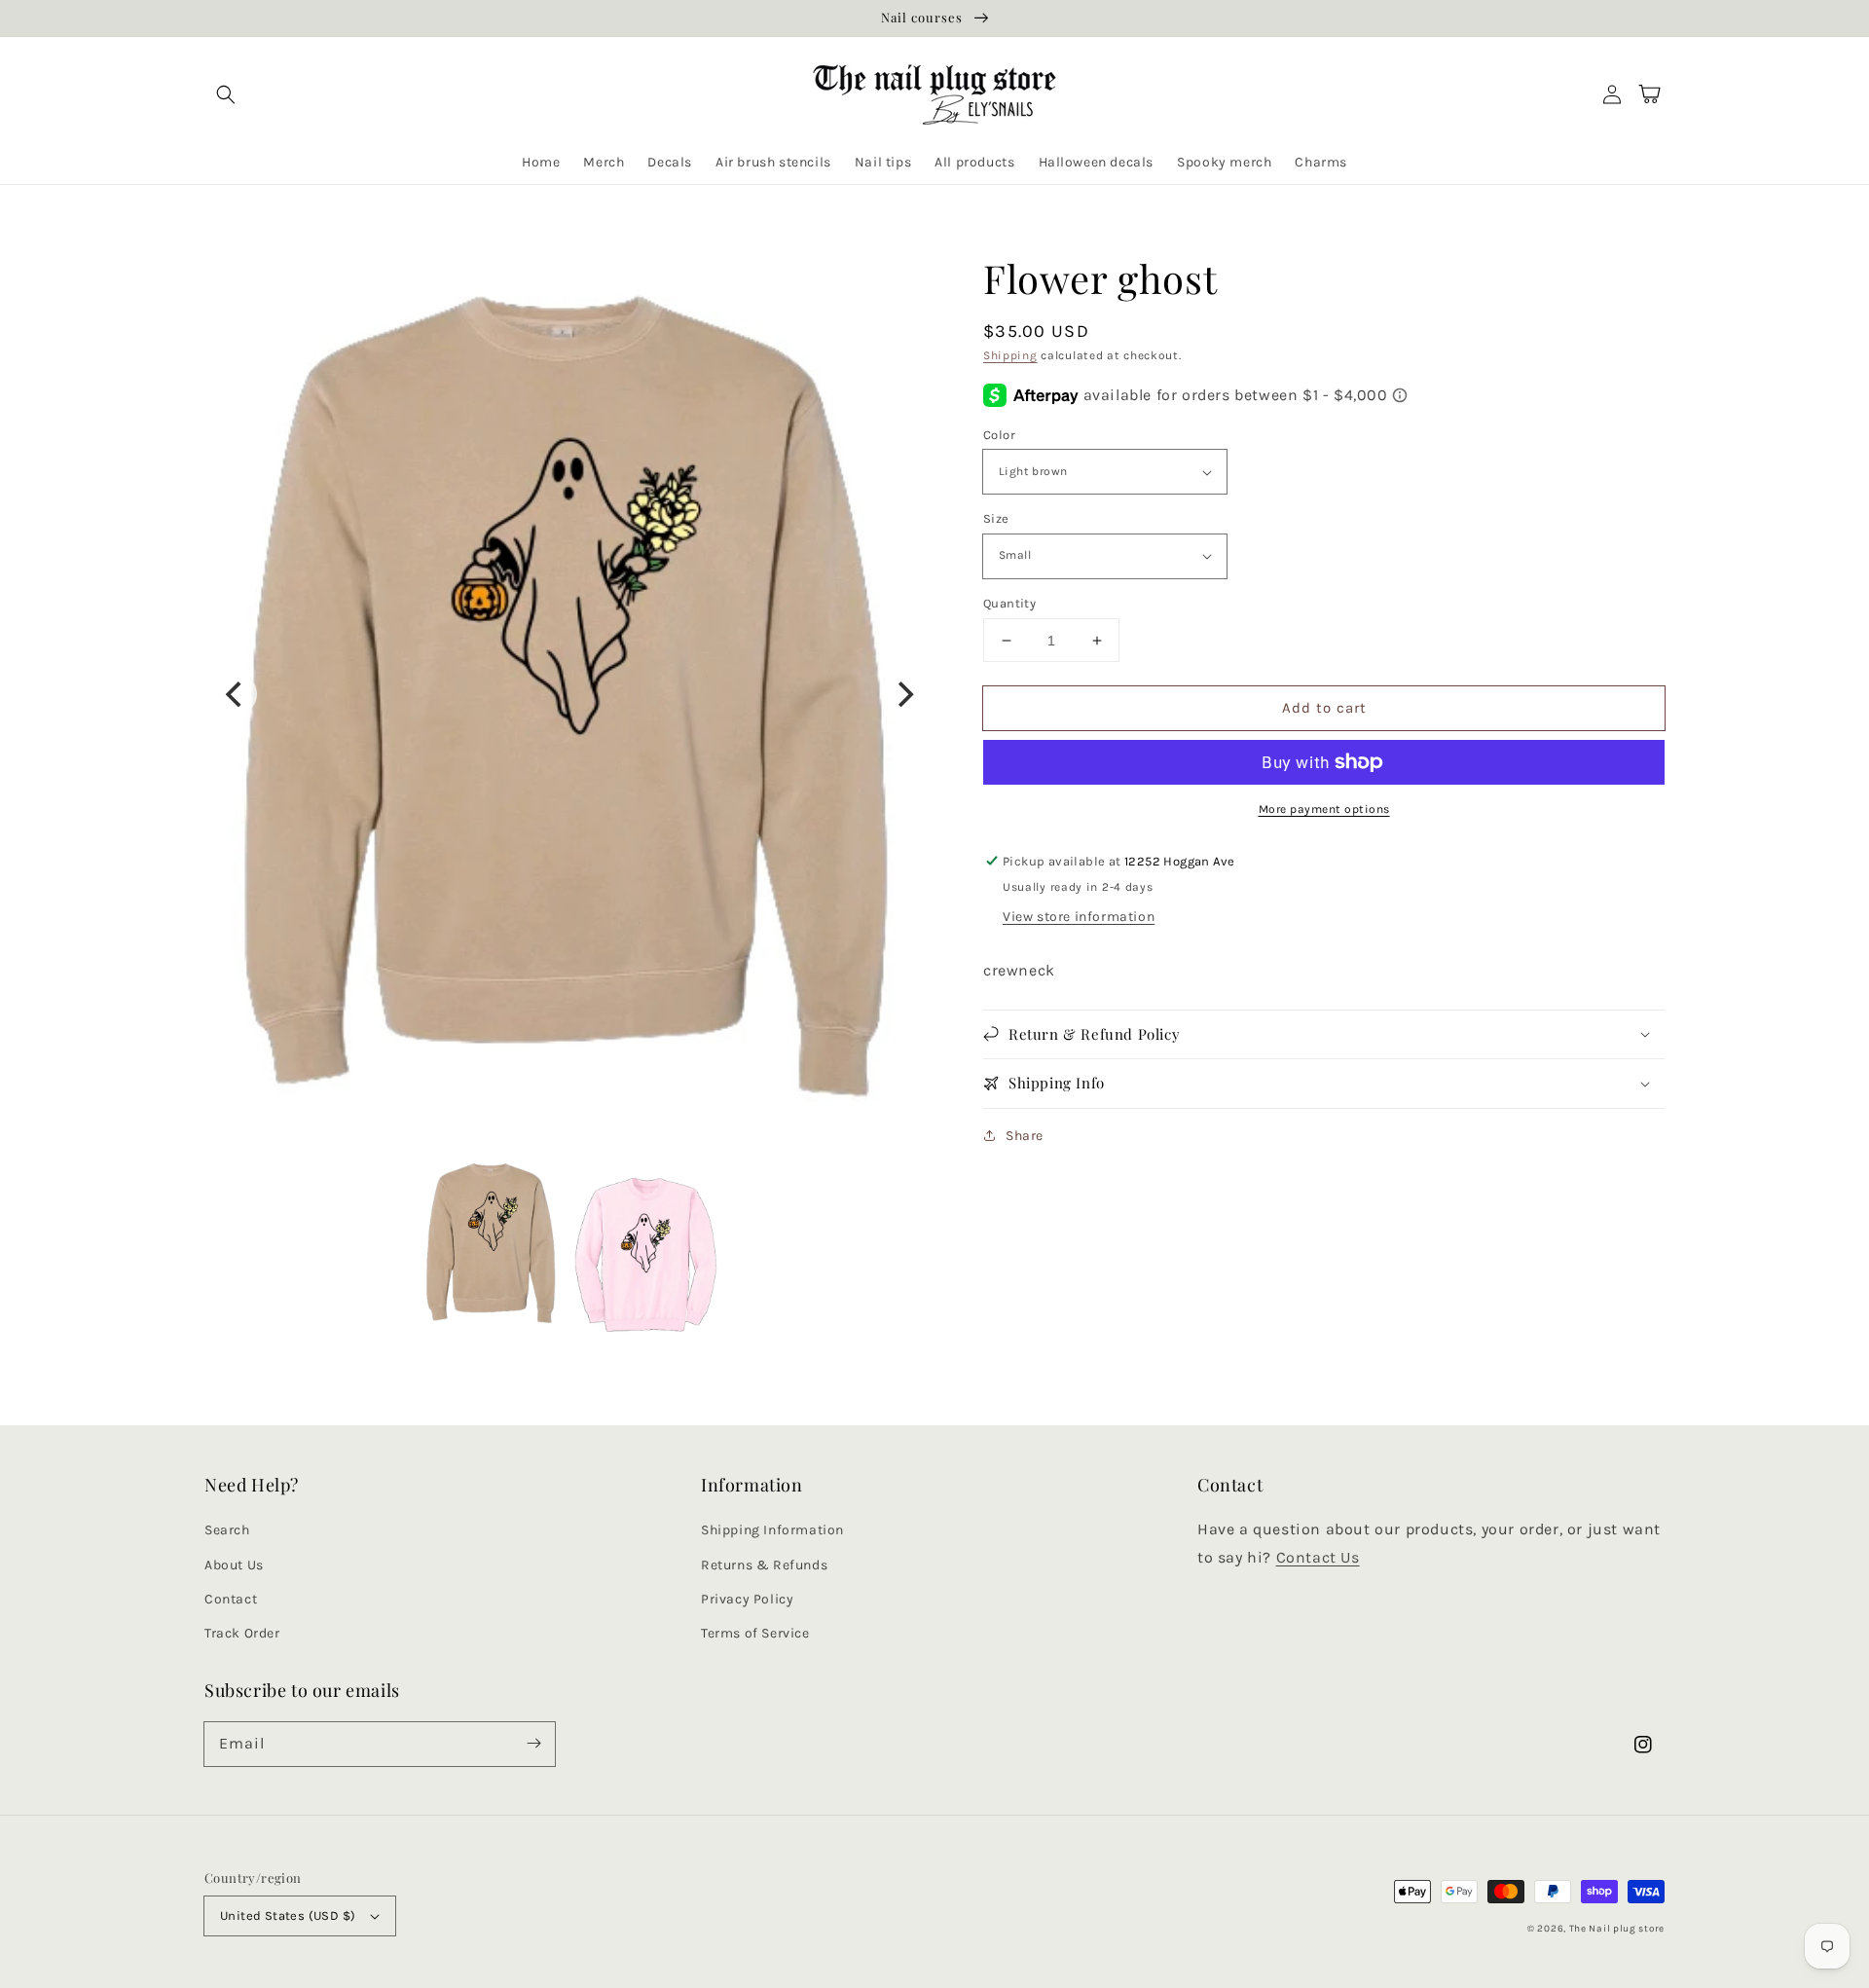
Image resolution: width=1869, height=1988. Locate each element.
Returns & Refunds (764, 1565)
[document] (569, 694)
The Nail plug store (1617, 1929)
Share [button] (1025, 1136)
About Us (234, 1565)
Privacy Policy (747, 1599)
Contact (231, 1599)
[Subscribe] (533, 1744)
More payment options (1324, 809)
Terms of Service (755, 1633)
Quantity (1009, 603)
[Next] (903, 694)
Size (996, 518)
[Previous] (236, 694)
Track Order (242, 1633)
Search (227, 1530)
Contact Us (1318, 1557)
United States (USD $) (288, 1915)
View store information (1079, 917)
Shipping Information (772, 1530)
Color (999, 435)
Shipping (1010, 355)
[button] (226, 94)
